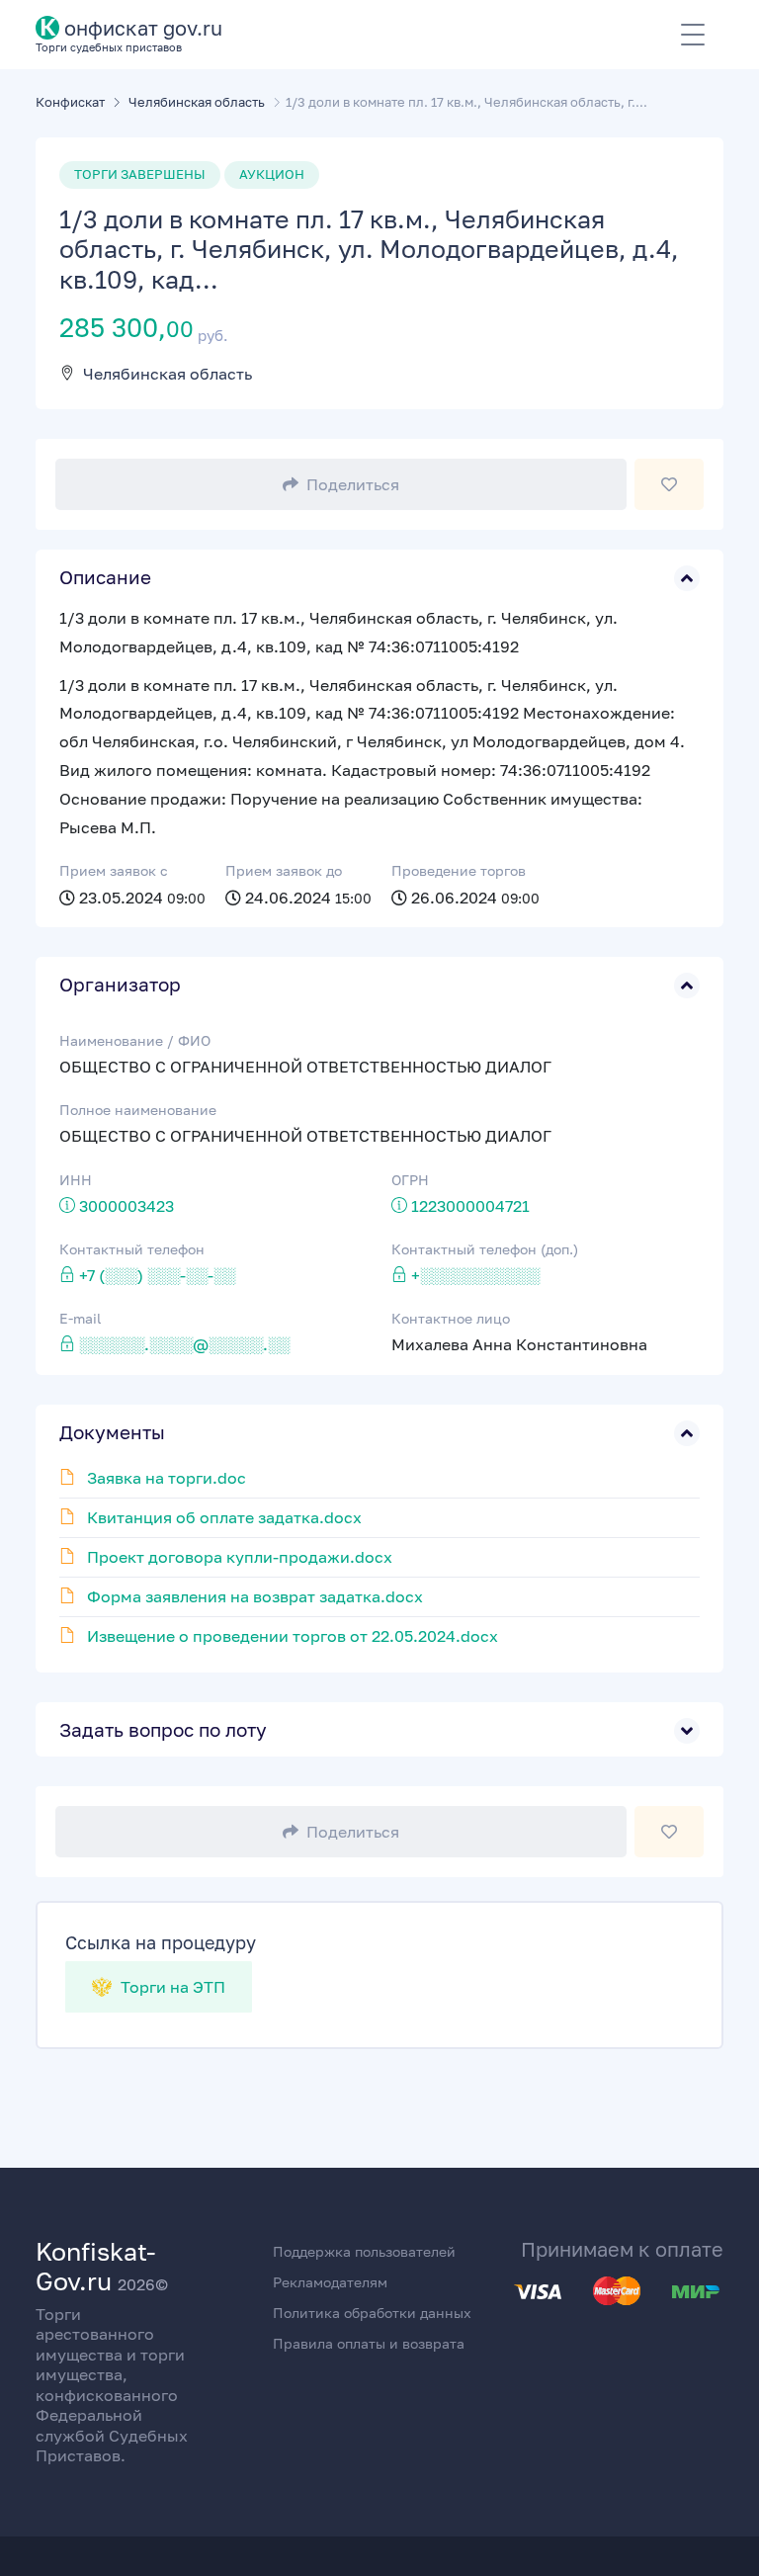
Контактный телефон (132, 1249)
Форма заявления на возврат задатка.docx (255, 1596)
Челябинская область (168, 374)
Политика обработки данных (372, 2313)
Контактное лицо (451, 1318)
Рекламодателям (330, 2282)
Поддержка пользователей (364, 2251)
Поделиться (353, 484)
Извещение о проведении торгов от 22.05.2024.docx (293, 1636)
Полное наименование (138, 1110)
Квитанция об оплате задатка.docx (224, 1517)
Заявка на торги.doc (167, 1478)
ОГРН (410, 1180)
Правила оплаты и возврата (369, 2343)
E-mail (80, 1318)
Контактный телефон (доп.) (485, 1249)
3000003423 (126, 1206)
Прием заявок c (114, 870)
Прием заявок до (284, 870)
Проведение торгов (459, 870)
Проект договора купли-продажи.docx (240, 1557)
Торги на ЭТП (171, 1987)
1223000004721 (470, 1206)
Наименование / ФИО (135, 1040)
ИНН (76, 1180)
